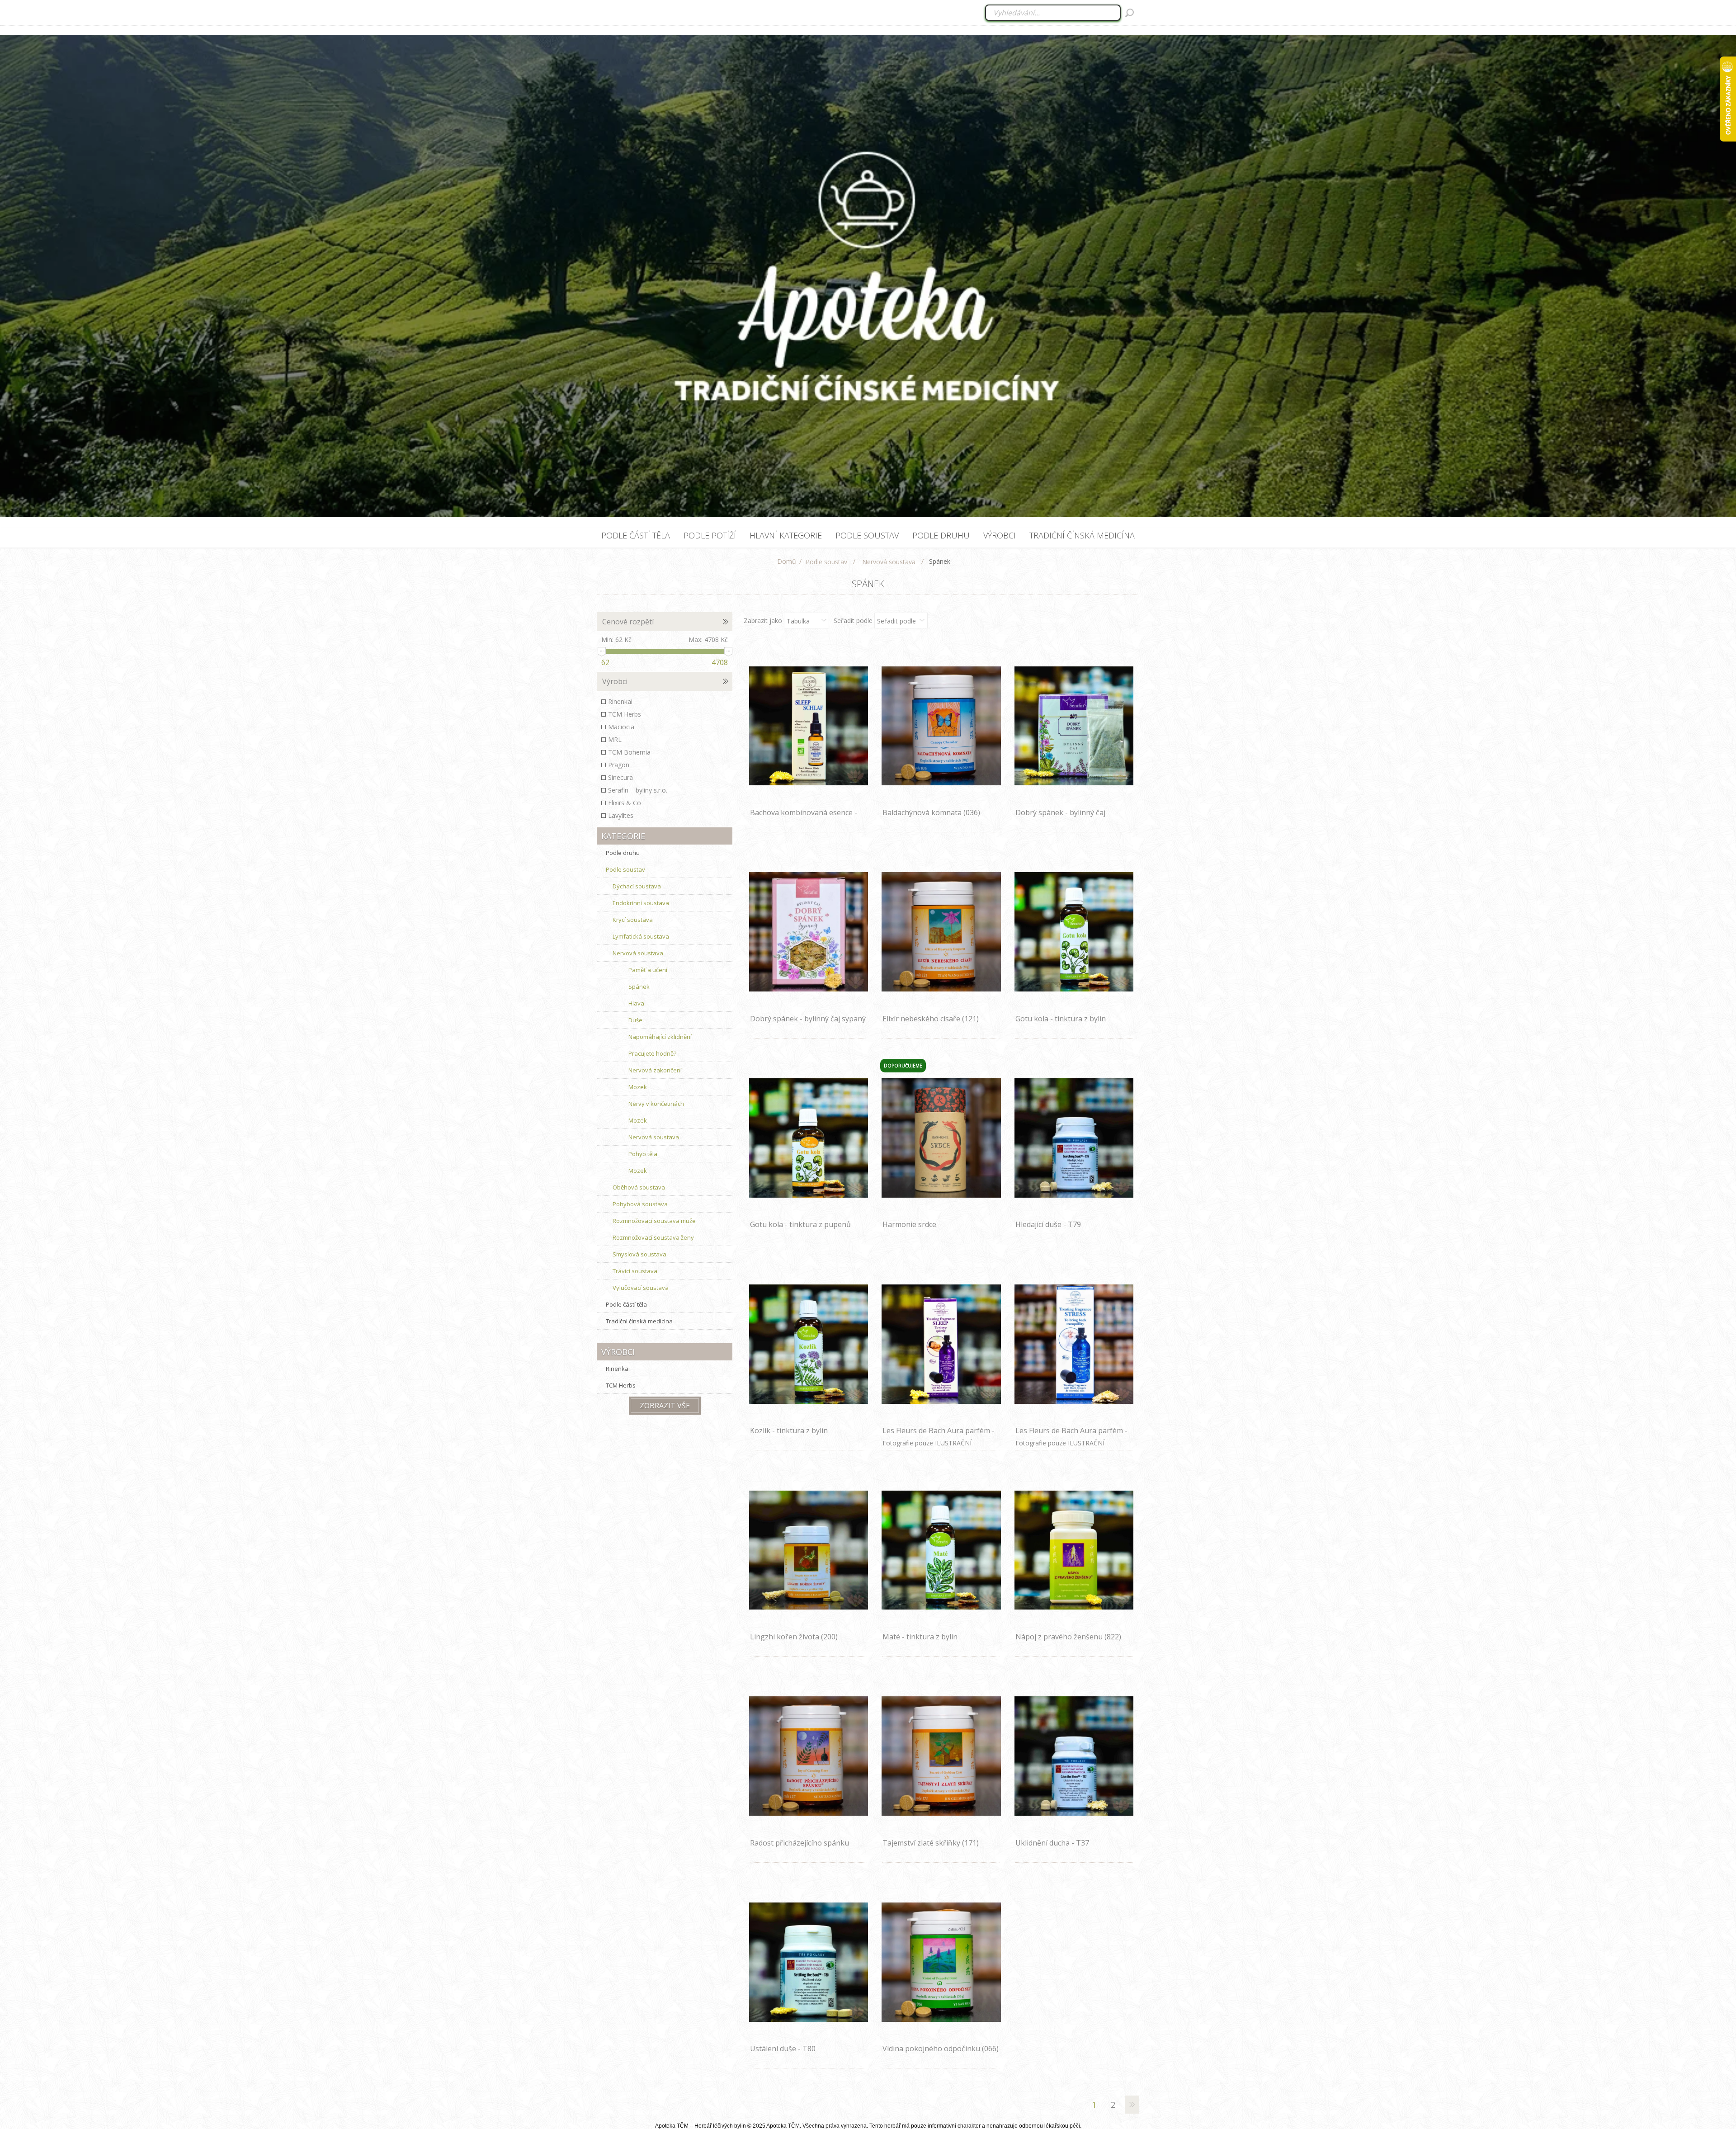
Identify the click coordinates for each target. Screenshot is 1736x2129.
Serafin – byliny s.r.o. (638, 790)
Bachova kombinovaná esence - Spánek (804, 817)
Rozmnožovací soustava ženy (653, 1237)
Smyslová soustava (639, 1254)
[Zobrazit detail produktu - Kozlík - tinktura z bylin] (809, 1344)
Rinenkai (620, 701)
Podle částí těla (626, 1304)
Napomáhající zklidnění (660, 1037)
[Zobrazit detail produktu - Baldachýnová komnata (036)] (941, 726)
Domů (787, 561)
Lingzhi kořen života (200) (794, 1637)
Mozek (638, 1087)
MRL (615, 739)
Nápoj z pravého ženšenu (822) (1068, 1637)
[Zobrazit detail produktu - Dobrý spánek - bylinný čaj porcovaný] (1074, 726)
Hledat (1130, 13)
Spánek (639, 987)
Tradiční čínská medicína (639, 1321)
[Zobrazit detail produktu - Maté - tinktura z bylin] (941, 1550)
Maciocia (621, 727)
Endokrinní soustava (641, 903)
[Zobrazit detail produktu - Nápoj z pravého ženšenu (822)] (1074, 1550)
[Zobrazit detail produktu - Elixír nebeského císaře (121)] (941, 932)
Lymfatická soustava (641, 936)
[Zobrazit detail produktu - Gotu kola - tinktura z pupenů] (809, 1138)
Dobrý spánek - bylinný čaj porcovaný (1060, 817)
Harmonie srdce (909, 1224)
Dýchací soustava (637, 886)
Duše (635, 1020)
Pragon (619, 765)
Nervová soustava (638, 953)
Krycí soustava (633, 920)
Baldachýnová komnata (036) (931, 812)
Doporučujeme (903, 1066)
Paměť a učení (648, 970)
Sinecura (620, 777)
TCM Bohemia (629, 752)
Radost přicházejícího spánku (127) (800, 1848)
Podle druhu (623, 853)
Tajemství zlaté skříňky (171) (931, 1843)
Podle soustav (625, 869)
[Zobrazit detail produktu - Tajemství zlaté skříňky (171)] (941, 1756)
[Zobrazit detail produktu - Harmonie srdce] (941, 1138)
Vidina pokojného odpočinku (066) (941, 2049)
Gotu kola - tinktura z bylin (1061, 1019)
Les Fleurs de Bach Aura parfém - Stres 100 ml (1071, 1435)
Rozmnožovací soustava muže (654, 1221)
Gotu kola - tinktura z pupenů (800, 1224)
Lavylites (621, 815)
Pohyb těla (643, 1154)
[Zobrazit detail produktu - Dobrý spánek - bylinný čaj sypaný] (809, 932)
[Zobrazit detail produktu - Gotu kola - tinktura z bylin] (1074, 932)
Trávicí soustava (635, 1271)
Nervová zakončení (655, 1070)
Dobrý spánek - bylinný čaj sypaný (808, 1019)
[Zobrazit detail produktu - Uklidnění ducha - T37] (1074, 1756)
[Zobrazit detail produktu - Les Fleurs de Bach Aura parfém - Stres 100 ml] (1074, 1344)
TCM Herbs (625, 714)
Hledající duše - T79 (1048, 1224)
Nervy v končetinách (656, 1104)
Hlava (636, 1003)
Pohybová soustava (640, 1204)
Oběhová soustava (639, 1187)
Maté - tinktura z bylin (920, 1637)
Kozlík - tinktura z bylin (789, 1430)
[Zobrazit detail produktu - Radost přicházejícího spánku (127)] (809, 1756)
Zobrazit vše (665, 1406)
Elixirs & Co (625, 803)
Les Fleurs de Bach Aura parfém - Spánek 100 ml (939, 1435)
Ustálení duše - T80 (783, 2049)
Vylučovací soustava (641, 1288)
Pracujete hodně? (652, 1053)
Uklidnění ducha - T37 (1052, 1843)
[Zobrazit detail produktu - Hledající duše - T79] (1074, 1138)
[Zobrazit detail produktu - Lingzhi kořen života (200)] (809, 1550)
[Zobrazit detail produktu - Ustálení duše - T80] (809, 1962)
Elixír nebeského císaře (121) (931, 1019)
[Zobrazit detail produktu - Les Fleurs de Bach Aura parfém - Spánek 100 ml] (941, 1344)
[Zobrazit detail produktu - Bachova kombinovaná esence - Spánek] (809, 726)
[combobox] (1054, 13)
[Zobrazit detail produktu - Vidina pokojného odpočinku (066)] (941, 1962)
